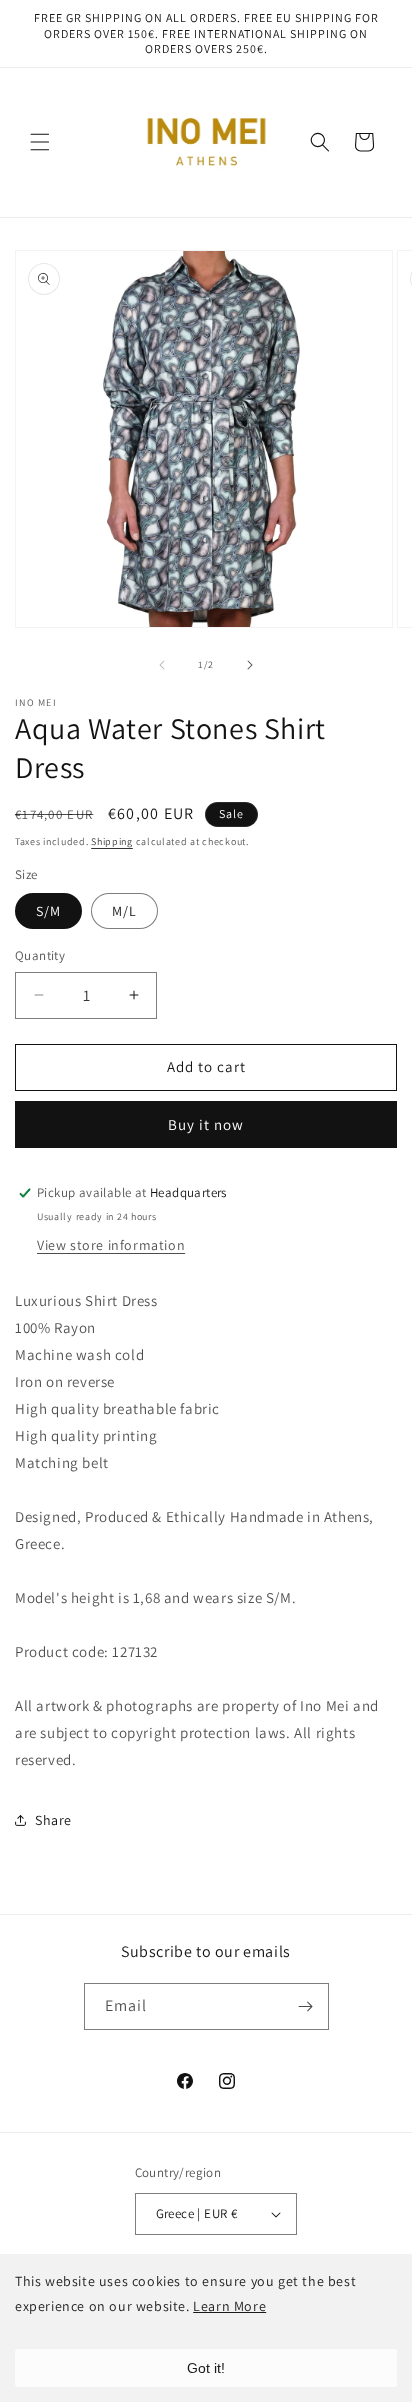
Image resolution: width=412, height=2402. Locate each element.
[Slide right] (250, 665)
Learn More (229, 2306)
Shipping (112, 841)
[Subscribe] (306, 2006)
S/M (48, 911)
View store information (111, 1245)
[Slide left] (162, 665)
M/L (124, 911)
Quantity (40, 955)
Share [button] (53, 1820)
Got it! (206, 2368)
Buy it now (206, 1124)
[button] (40, 142)
